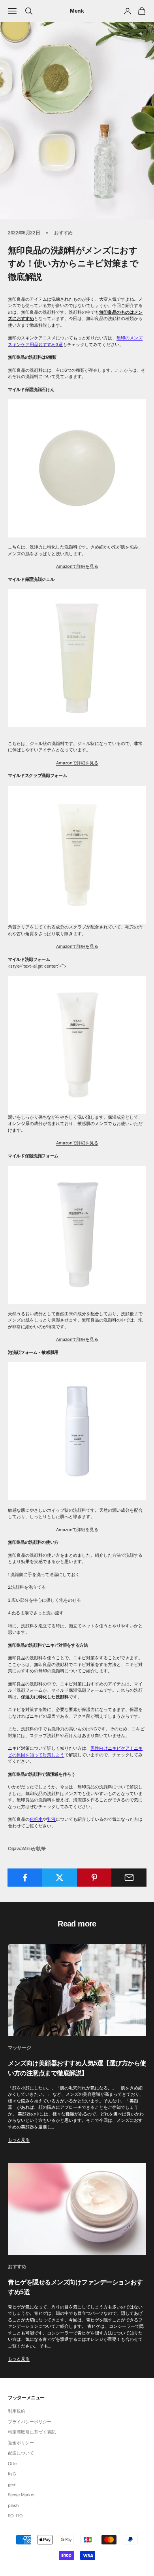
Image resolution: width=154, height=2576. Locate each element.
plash (13, 2505)
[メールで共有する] (129, 1878)
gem (12, 2484)
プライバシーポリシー (30, 2422)
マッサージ (19, 2048)
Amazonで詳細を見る (77, 566)
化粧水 (36, 1819)
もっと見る (19, 2140)
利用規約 (17, 2411)
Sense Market (21, 2495)
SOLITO (15, 2516)
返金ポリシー (21, 2443)
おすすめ (63, 233)
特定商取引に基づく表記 (32, 2432)
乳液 (51, 1819)
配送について (21, 2453)
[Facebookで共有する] (25, 1878)
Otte (12, 2464)
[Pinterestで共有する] (95, 1878)
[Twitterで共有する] (60, 1878)
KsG (12, 2474)
